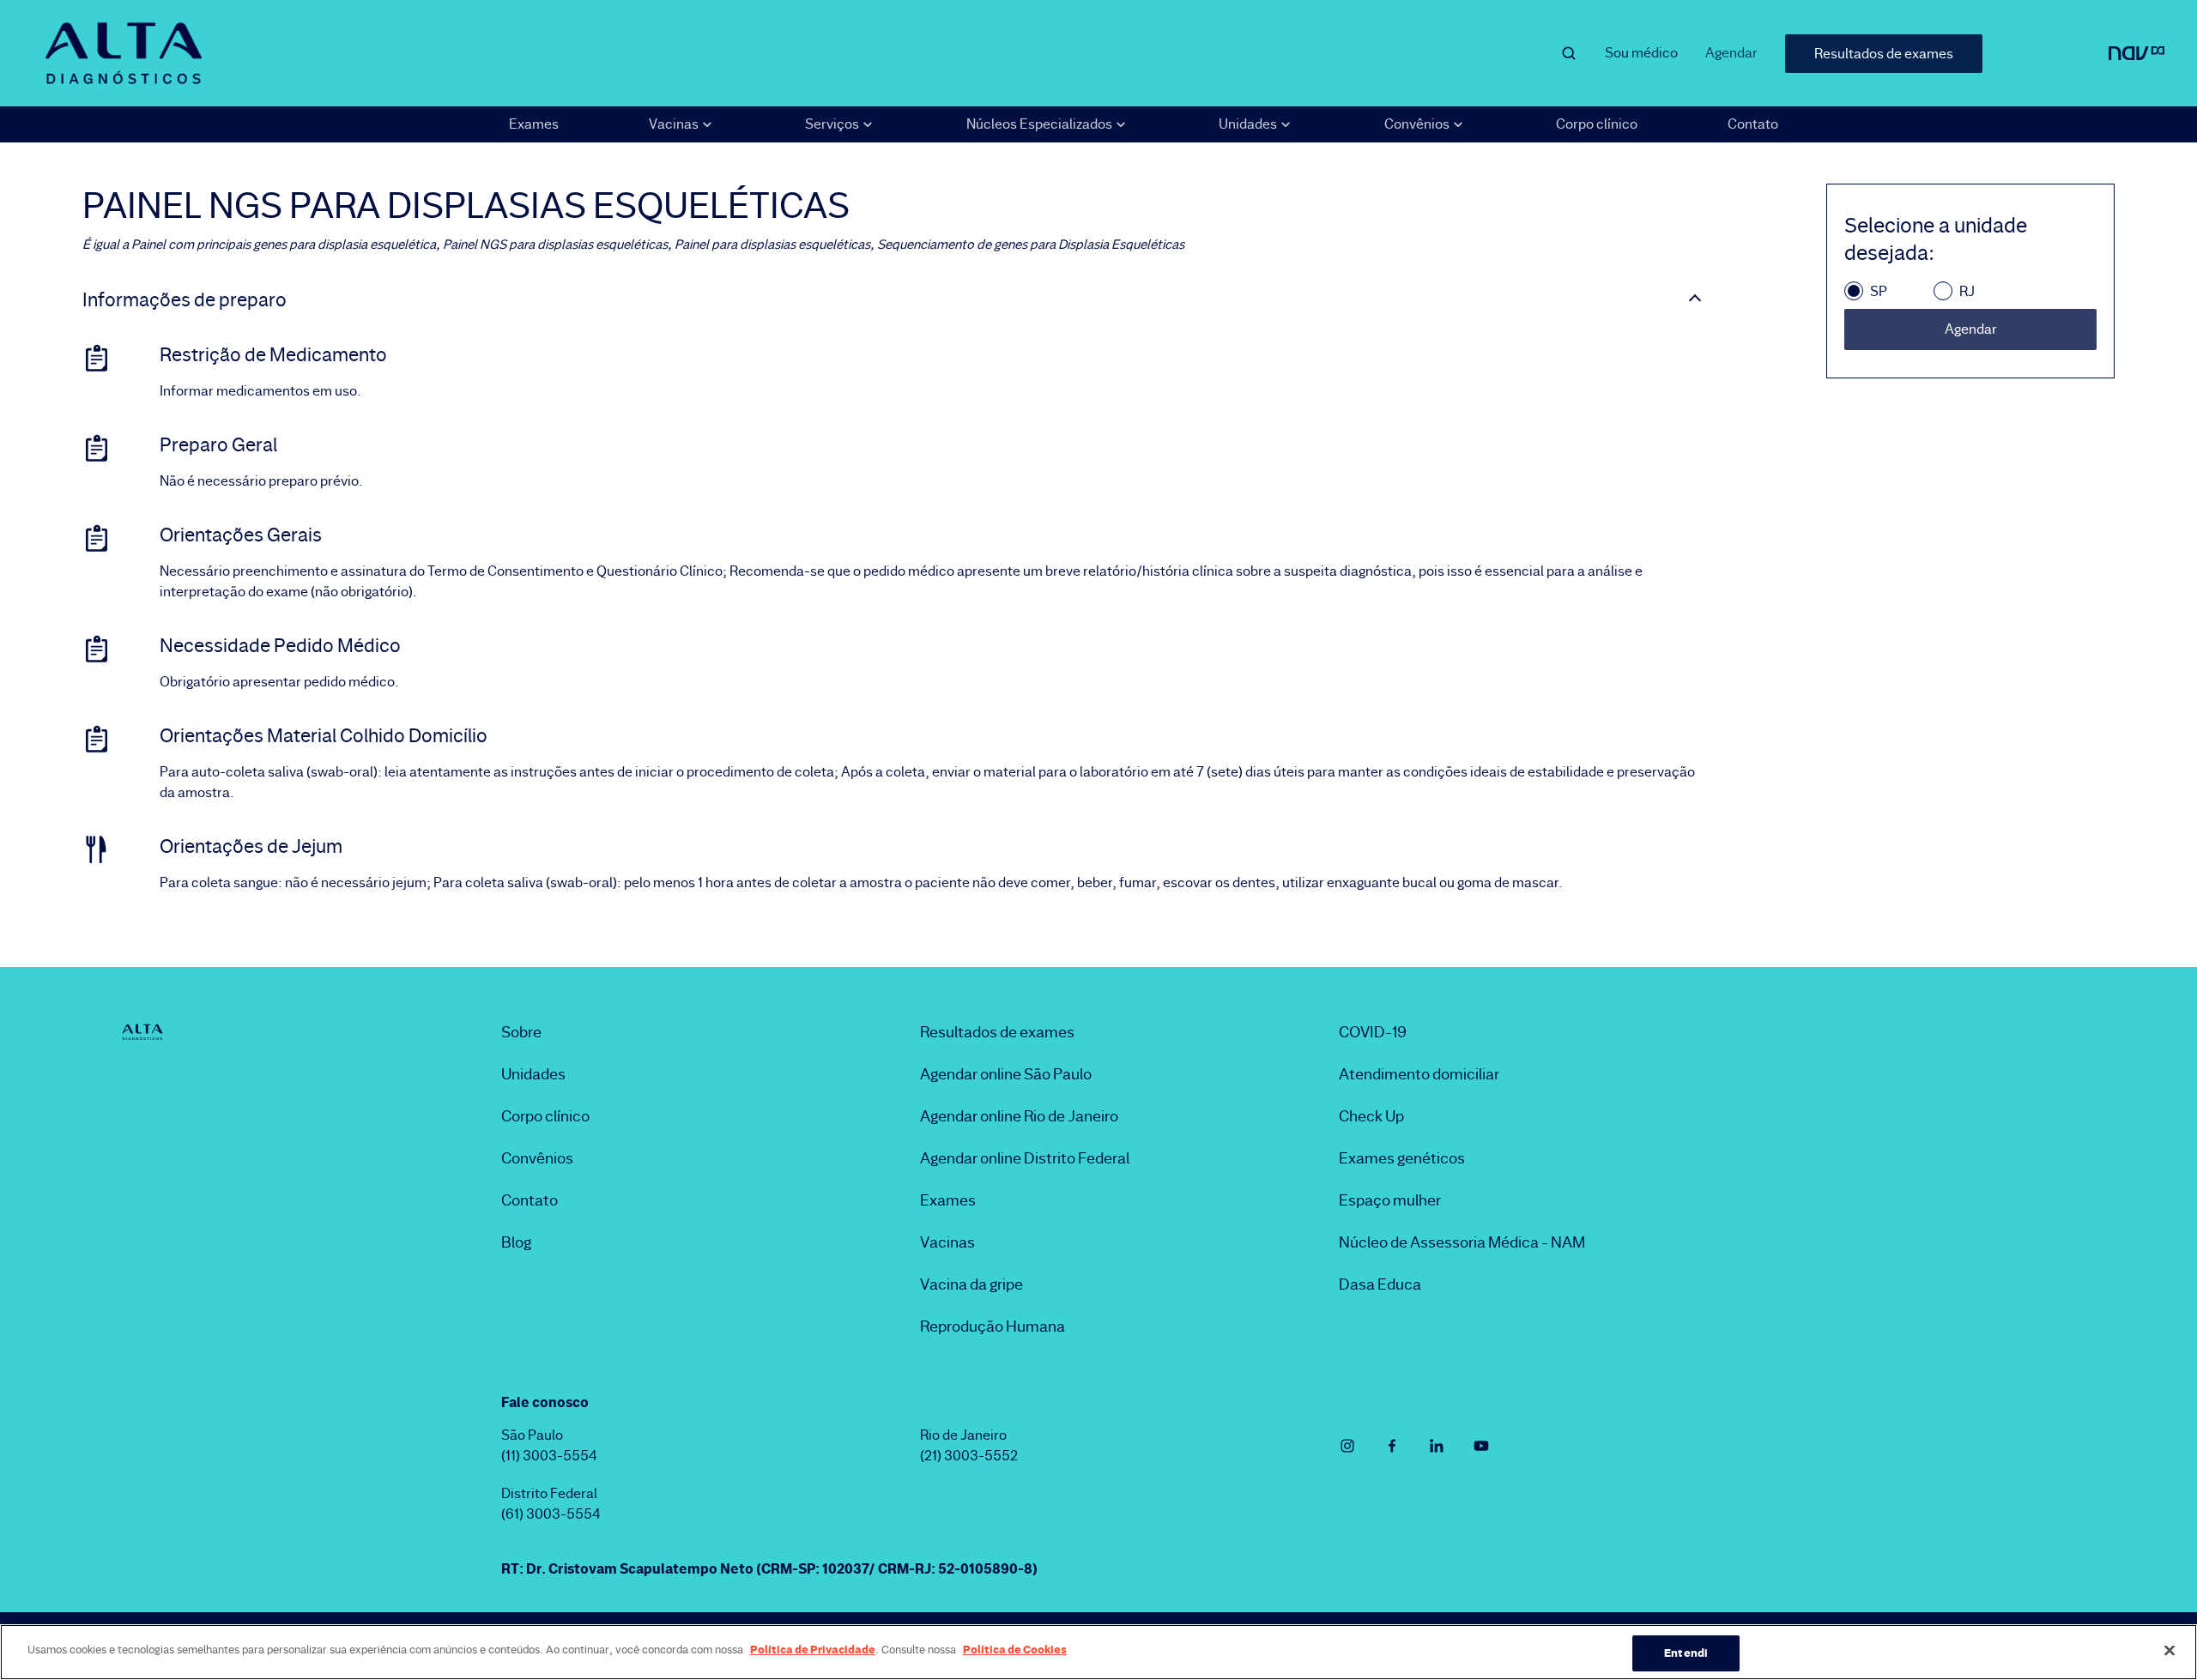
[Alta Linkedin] (1437, 1446)
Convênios (537, 1158)
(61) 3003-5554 (551, 1514)
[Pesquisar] (1569, 53)
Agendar (1731, 53)
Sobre (521, 1032)
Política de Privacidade (813, 1649)
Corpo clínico (1597, 124)
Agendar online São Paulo (1006, 1074)
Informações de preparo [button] (185, 300)
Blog (516, 1242)
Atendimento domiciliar (1419, 1074)
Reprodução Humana (993, 1326)
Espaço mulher (1390, 1200)
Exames (534, 124)
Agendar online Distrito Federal (1025, 1158)
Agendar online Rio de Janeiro (1019, 1116)
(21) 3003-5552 (969, 1456)
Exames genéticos (1402, 1158)
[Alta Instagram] (1347, 1446)
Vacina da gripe (971, 1284)
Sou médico (1641, 53)
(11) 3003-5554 (549, 1456)
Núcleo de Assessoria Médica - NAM (1462, 1242)
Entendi (1686, 1653)
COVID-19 (1373, 1032)
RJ (1967, 291)
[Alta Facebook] (1392, 1446)
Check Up (1371, 1116)
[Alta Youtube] (1481, 1446)
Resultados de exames (1884, 54)
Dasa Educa (1380, 1284)
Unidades (533, 1074)
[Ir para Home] (124, 53)
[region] (1098, 1652)
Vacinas (947, 1242)
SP (1879, 291)
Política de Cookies (1015, 1649)
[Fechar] (2170, 1650)
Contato (1753, 124)
